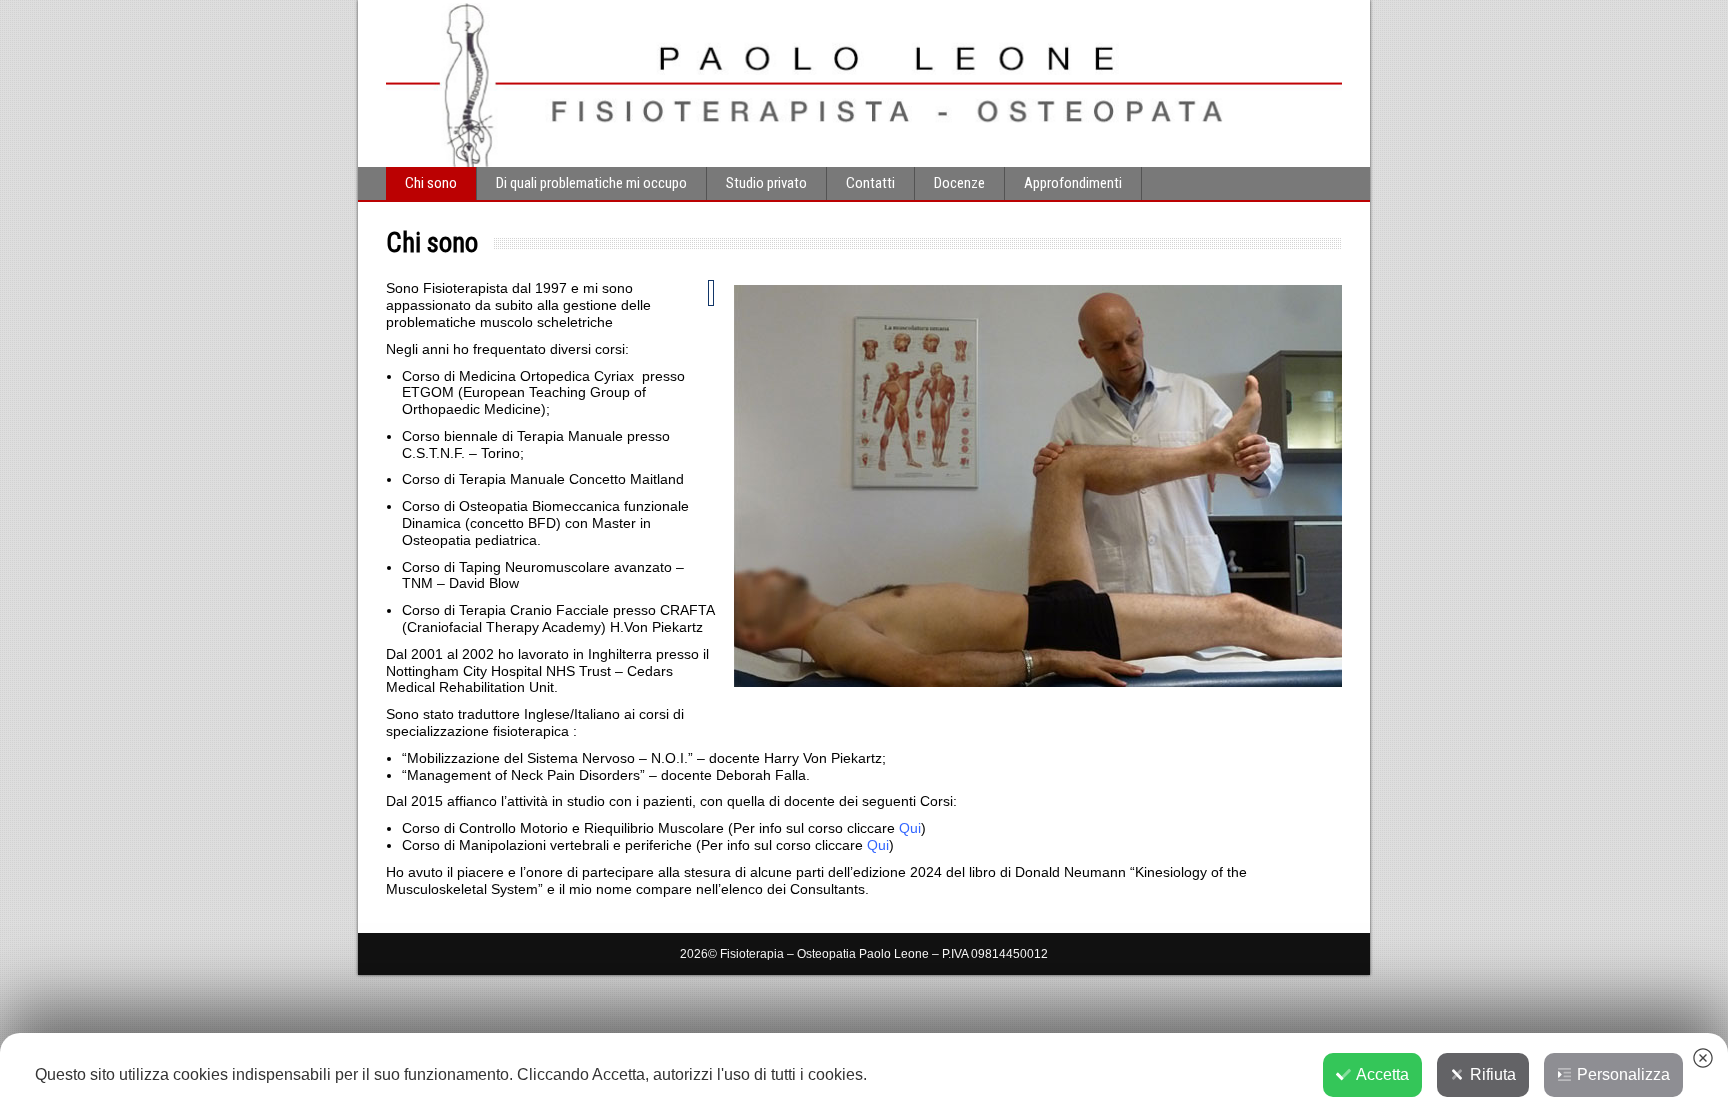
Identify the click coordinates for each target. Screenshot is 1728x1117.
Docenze (959, 183)
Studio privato (766, 183)
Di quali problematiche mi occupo (591, 183)
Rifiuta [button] (1493, 1074)
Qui (910, 828)
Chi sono (431, 183)
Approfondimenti (1073, 183)
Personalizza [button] (1623, 1074)
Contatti (870, 183)
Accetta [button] (1382, 1074)
